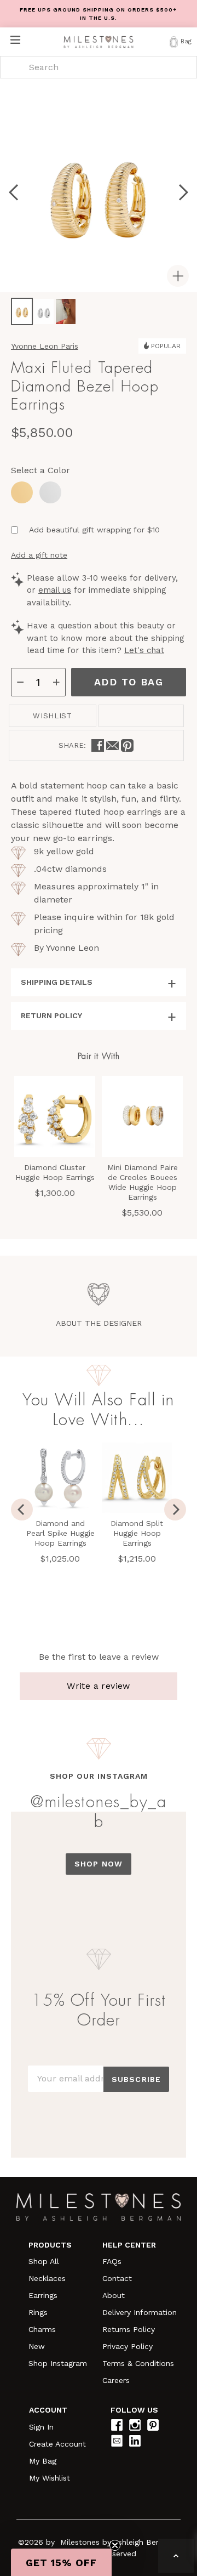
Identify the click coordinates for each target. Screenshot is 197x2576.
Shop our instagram (99, 1776)
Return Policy (51, 1015)
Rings (38, 2312)
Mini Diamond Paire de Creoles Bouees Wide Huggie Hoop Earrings (143, 1182)
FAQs (112, 2261)
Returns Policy (129, 2329)
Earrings (43, 2295)
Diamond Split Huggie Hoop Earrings (137, 1533)
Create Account (57, 2444)
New (37, 2346)
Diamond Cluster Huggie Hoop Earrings (55, 1172)
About (114, 2295)
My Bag (43, 2461)
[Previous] (22, 1510)
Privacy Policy (128, 2346)
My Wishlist (50, 2478)
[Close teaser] (115, 2545)
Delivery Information (140, 2312)
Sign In (41, 2427)
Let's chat (144, 650)
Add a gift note (39, 555)
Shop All (44, 2261)
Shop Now (99, 1864)
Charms (42, 2329)
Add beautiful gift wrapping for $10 (94, 530)
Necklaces (47, 2278)
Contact (117, 2278)
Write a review (99, 1686)
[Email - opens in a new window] (112, 745)
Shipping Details (57, 982)
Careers (116, 2380)
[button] (61, 2562)
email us (55, 590)
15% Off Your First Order (99, 2010)
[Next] (175, 1510)
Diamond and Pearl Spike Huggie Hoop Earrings (60, 1533)
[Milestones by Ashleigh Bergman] (99, 41)
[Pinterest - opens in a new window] (127, 745)
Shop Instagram (58, 2363)
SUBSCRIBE (136, 2079)
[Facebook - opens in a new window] (98, 745)
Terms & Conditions (138, 2363)
